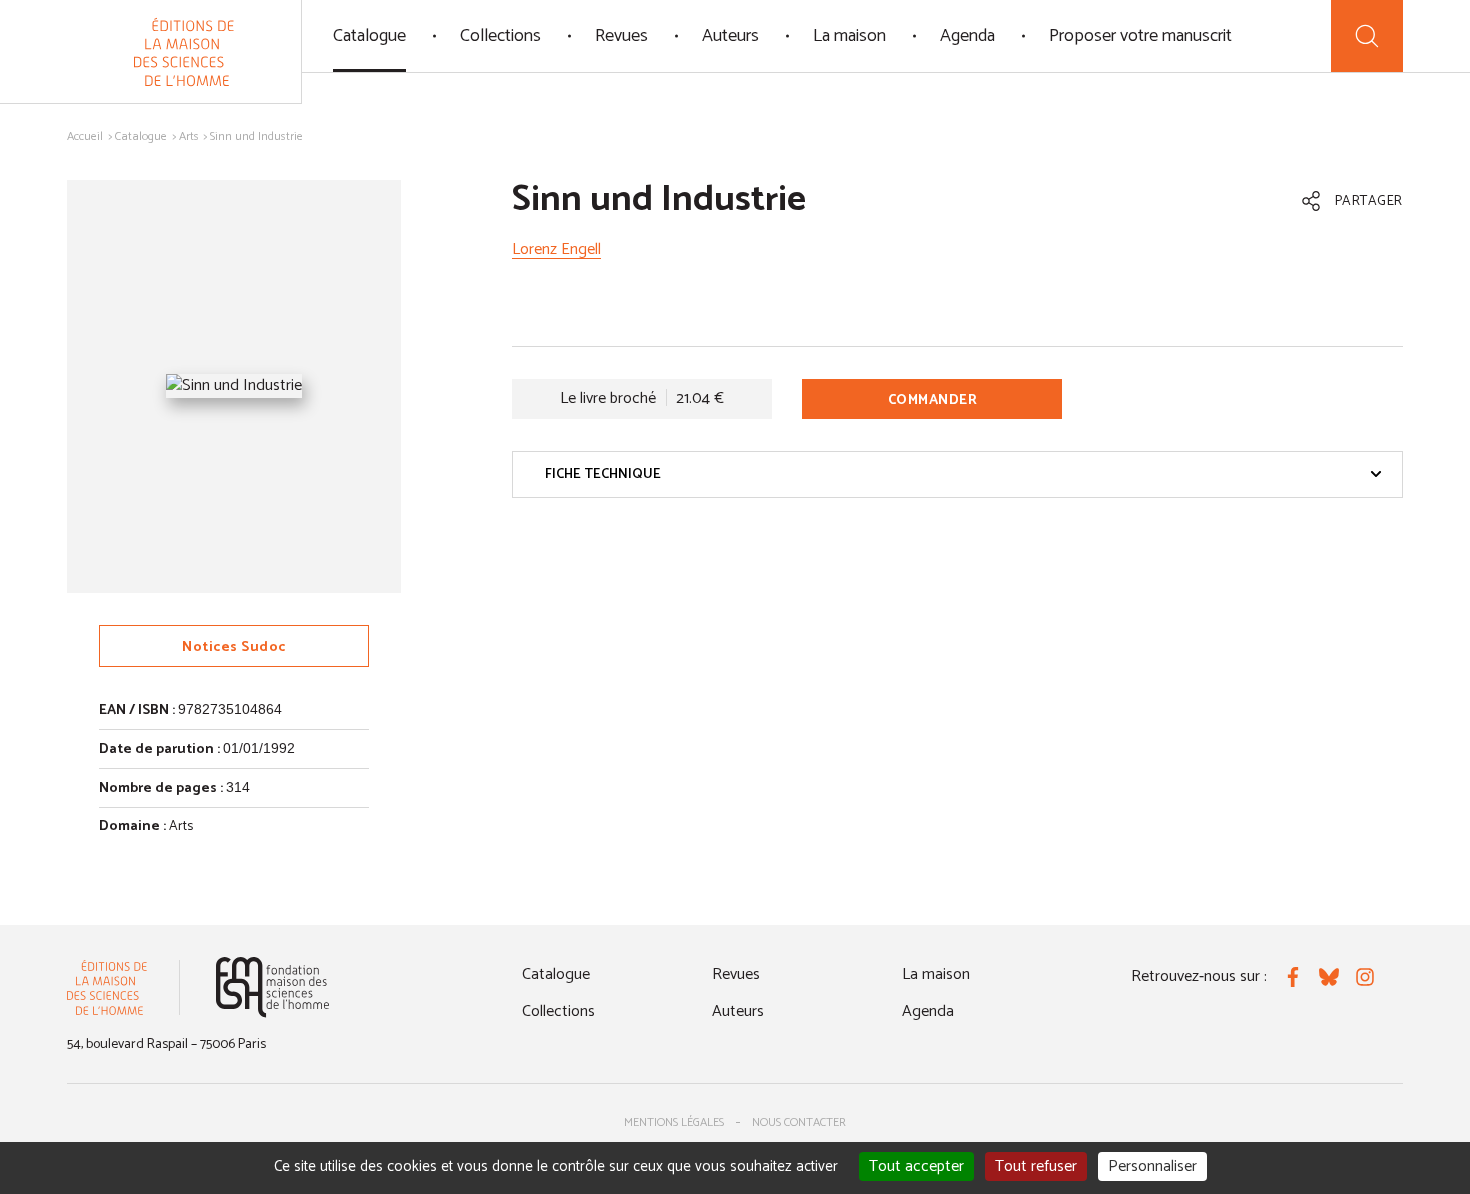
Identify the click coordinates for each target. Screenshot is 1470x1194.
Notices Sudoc (234, 647)
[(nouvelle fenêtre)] (272, 987)
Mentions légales (674, 1122)
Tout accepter (916, 1166)
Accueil (85, 136)
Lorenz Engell (556, 249)
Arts (189, 136)
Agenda (967, 36)
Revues (621, 36)
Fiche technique (603, 474)
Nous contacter (799, 1122)
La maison (849, 36)
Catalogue (369, 36)
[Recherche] (1367, 36)
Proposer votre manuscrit (1140, 36)
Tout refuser (1036, 1166)
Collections (500, 36)
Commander (933, 400)
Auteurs (730, 36)
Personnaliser (1152, 1166)
